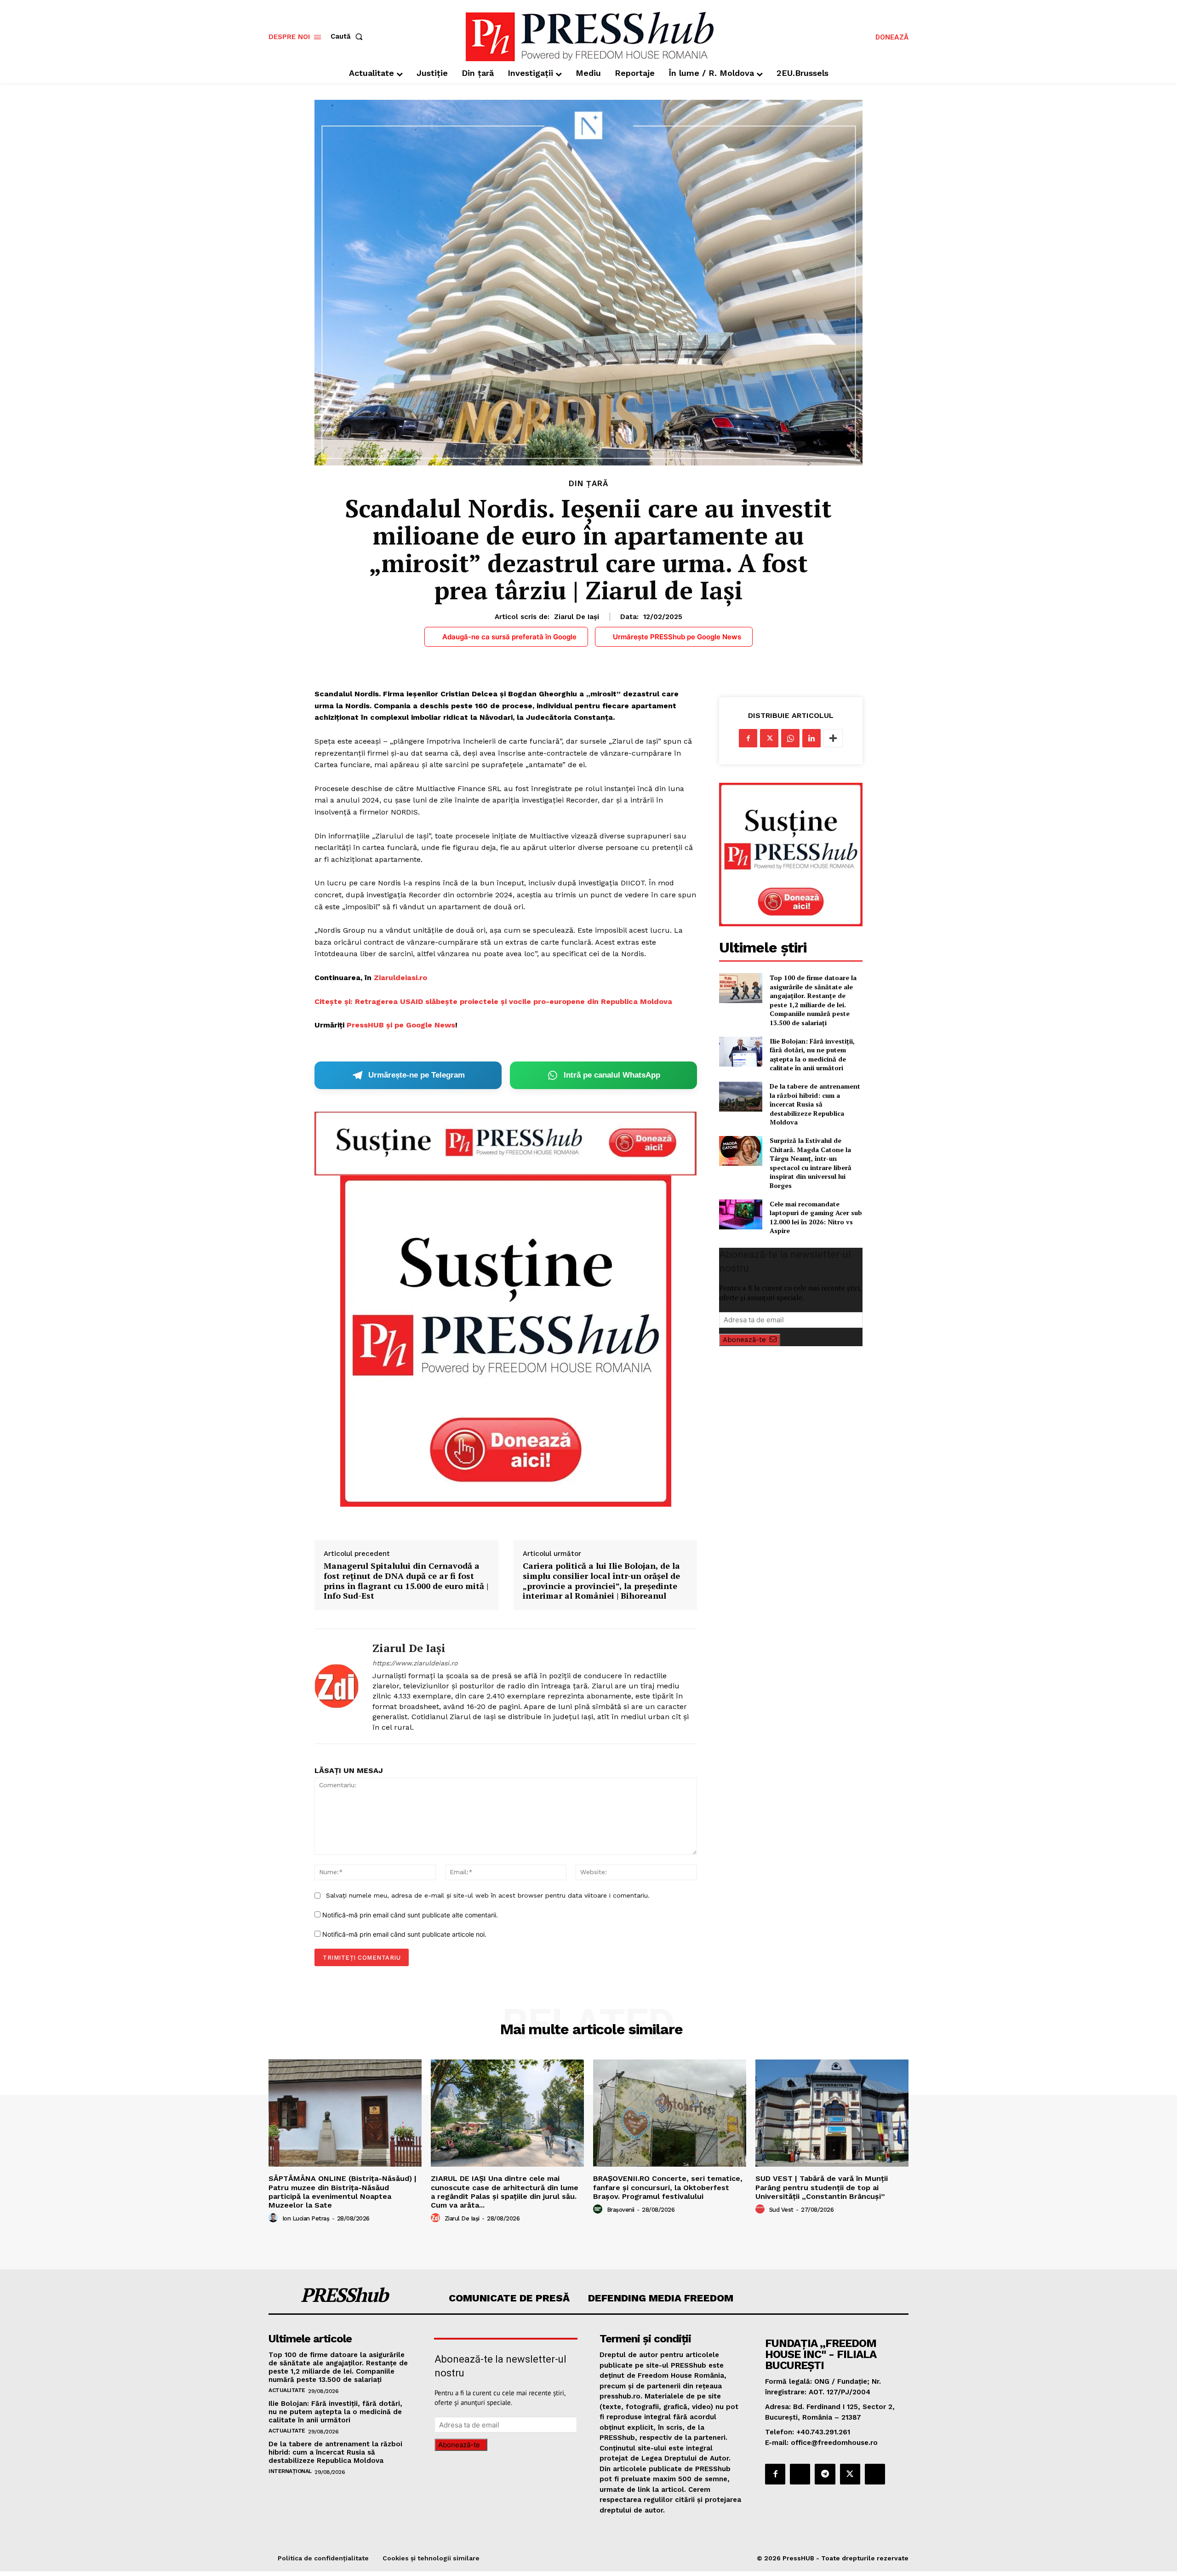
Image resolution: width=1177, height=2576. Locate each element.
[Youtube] (875, 2474)
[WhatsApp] (790, 738)
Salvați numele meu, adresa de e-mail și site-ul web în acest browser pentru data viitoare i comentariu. (488, 1895)
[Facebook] (748, 738)
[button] (349, 37)
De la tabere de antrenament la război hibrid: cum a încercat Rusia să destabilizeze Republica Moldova (815, 1104)
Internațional (290, 2471)
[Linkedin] (811, 738)
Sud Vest (781, 2210)
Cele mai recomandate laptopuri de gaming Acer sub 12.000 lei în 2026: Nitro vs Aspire (816, 1217)
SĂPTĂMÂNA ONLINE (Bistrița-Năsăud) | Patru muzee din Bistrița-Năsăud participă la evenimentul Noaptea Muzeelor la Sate (343, 2192)
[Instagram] (800, 2474)
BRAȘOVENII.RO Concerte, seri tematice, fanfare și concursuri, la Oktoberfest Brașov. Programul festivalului (668, 2187)
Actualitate (287, 2390)
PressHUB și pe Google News (401, 1025)
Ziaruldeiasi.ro (400, 978)
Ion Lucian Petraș (306, 2218)
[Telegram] (825, 2474)
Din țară (588, 484)
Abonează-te (744, 1340)
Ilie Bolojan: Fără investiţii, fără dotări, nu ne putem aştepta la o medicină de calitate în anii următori (812, 1055)
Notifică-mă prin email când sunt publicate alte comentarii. (410, 1915)
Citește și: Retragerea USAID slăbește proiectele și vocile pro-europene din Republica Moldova (493, 1001)
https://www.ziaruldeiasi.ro (415, 1663)
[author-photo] (274, 2218)
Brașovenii (621, 2210)
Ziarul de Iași (577, 617)
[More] (833, 738)
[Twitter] (769, 738)
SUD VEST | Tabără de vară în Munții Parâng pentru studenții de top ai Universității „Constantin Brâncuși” (822, 2187)
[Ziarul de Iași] (337, 1686)
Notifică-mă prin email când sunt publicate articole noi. (404, 1934)
